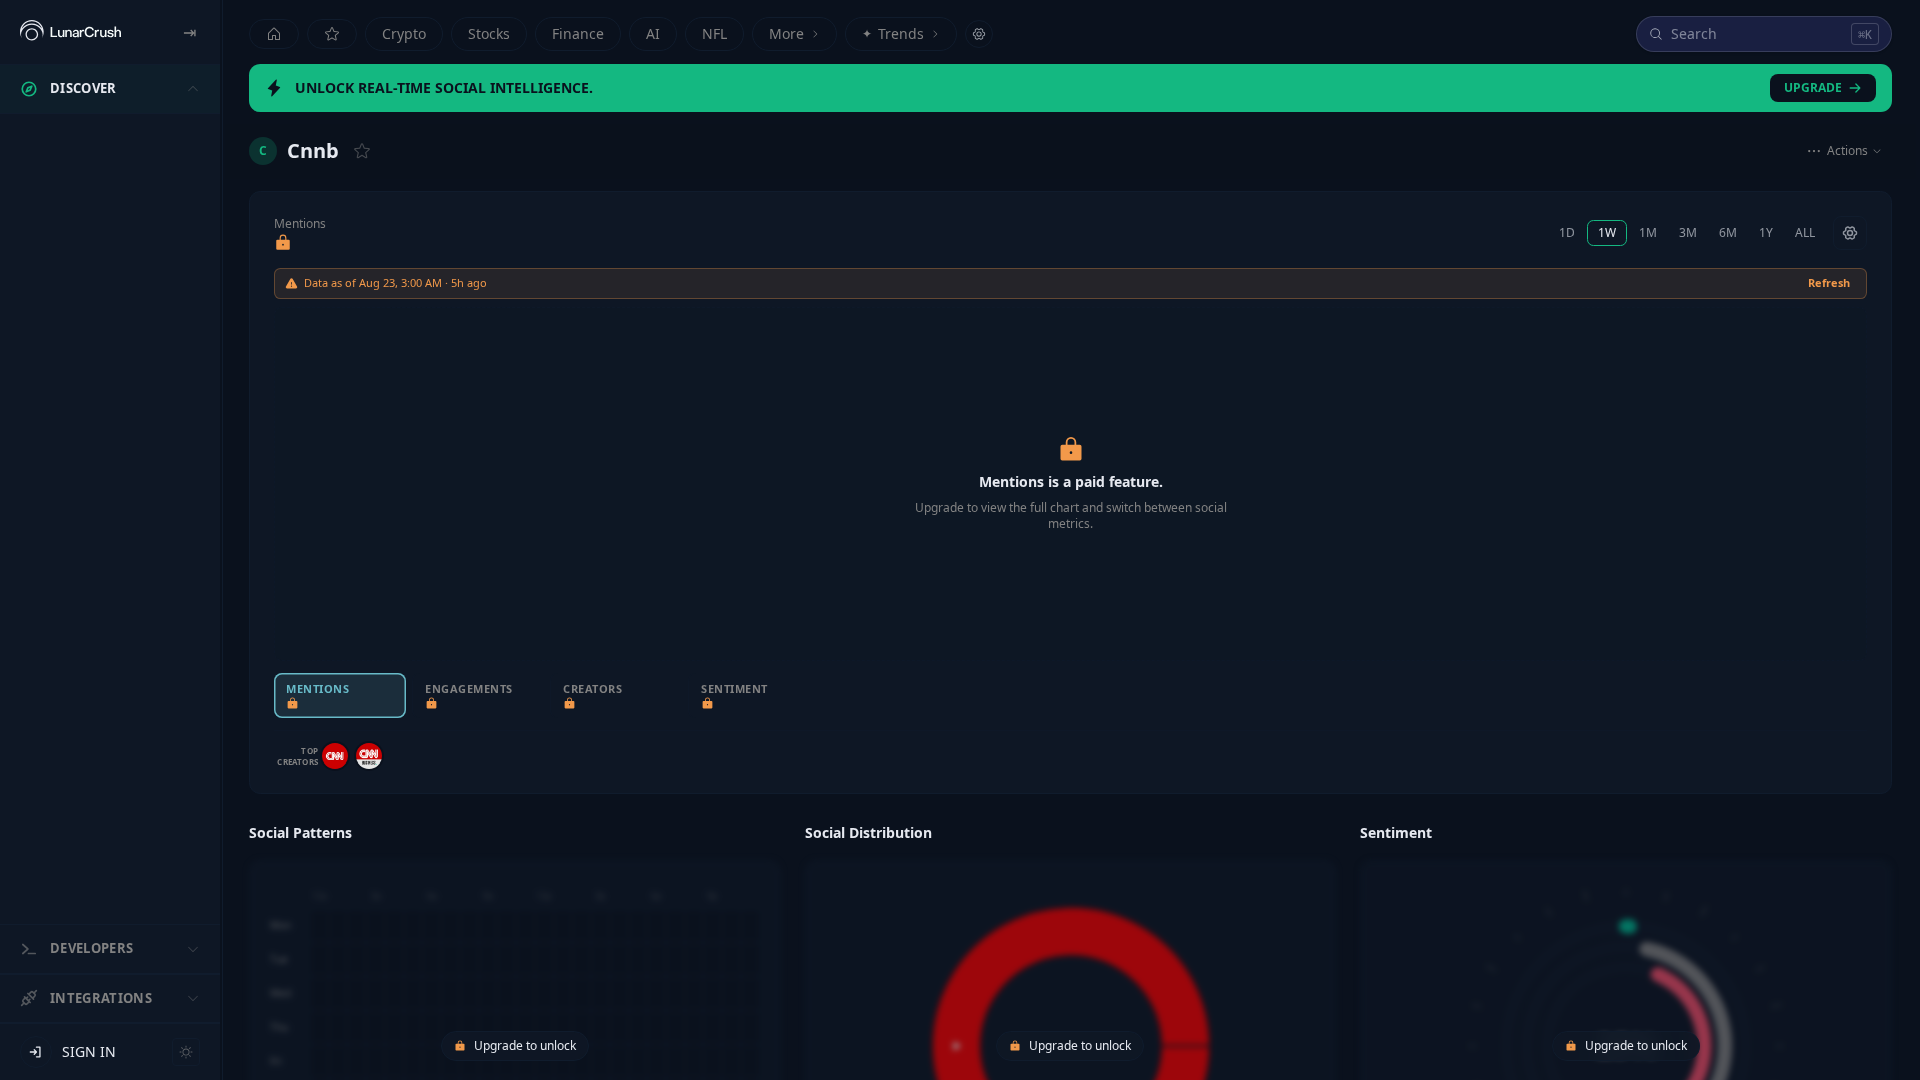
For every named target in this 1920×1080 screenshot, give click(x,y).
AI (653, 33)
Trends (893, 33)
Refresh (1829, 282)
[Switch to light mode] (186, 1052)
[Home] (274, 34)
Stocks (489, 33)
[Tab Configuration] (979, 34)
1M (1648, 232)
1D (1567, 232)
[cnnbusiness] (369, 756)
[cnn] (335, 756)
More (786, 33)
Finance (578, 33)
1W (1607, 232)
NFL (714, 33)
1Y (1766, 232)
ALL (1805, 232)
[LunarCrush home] (70, 32)
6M (1728, 232)
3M (1688, 232)
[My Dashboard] (332, 34)
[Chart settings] (1850, 233)
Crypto (404, 33)
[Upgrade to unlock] (283, 243)
